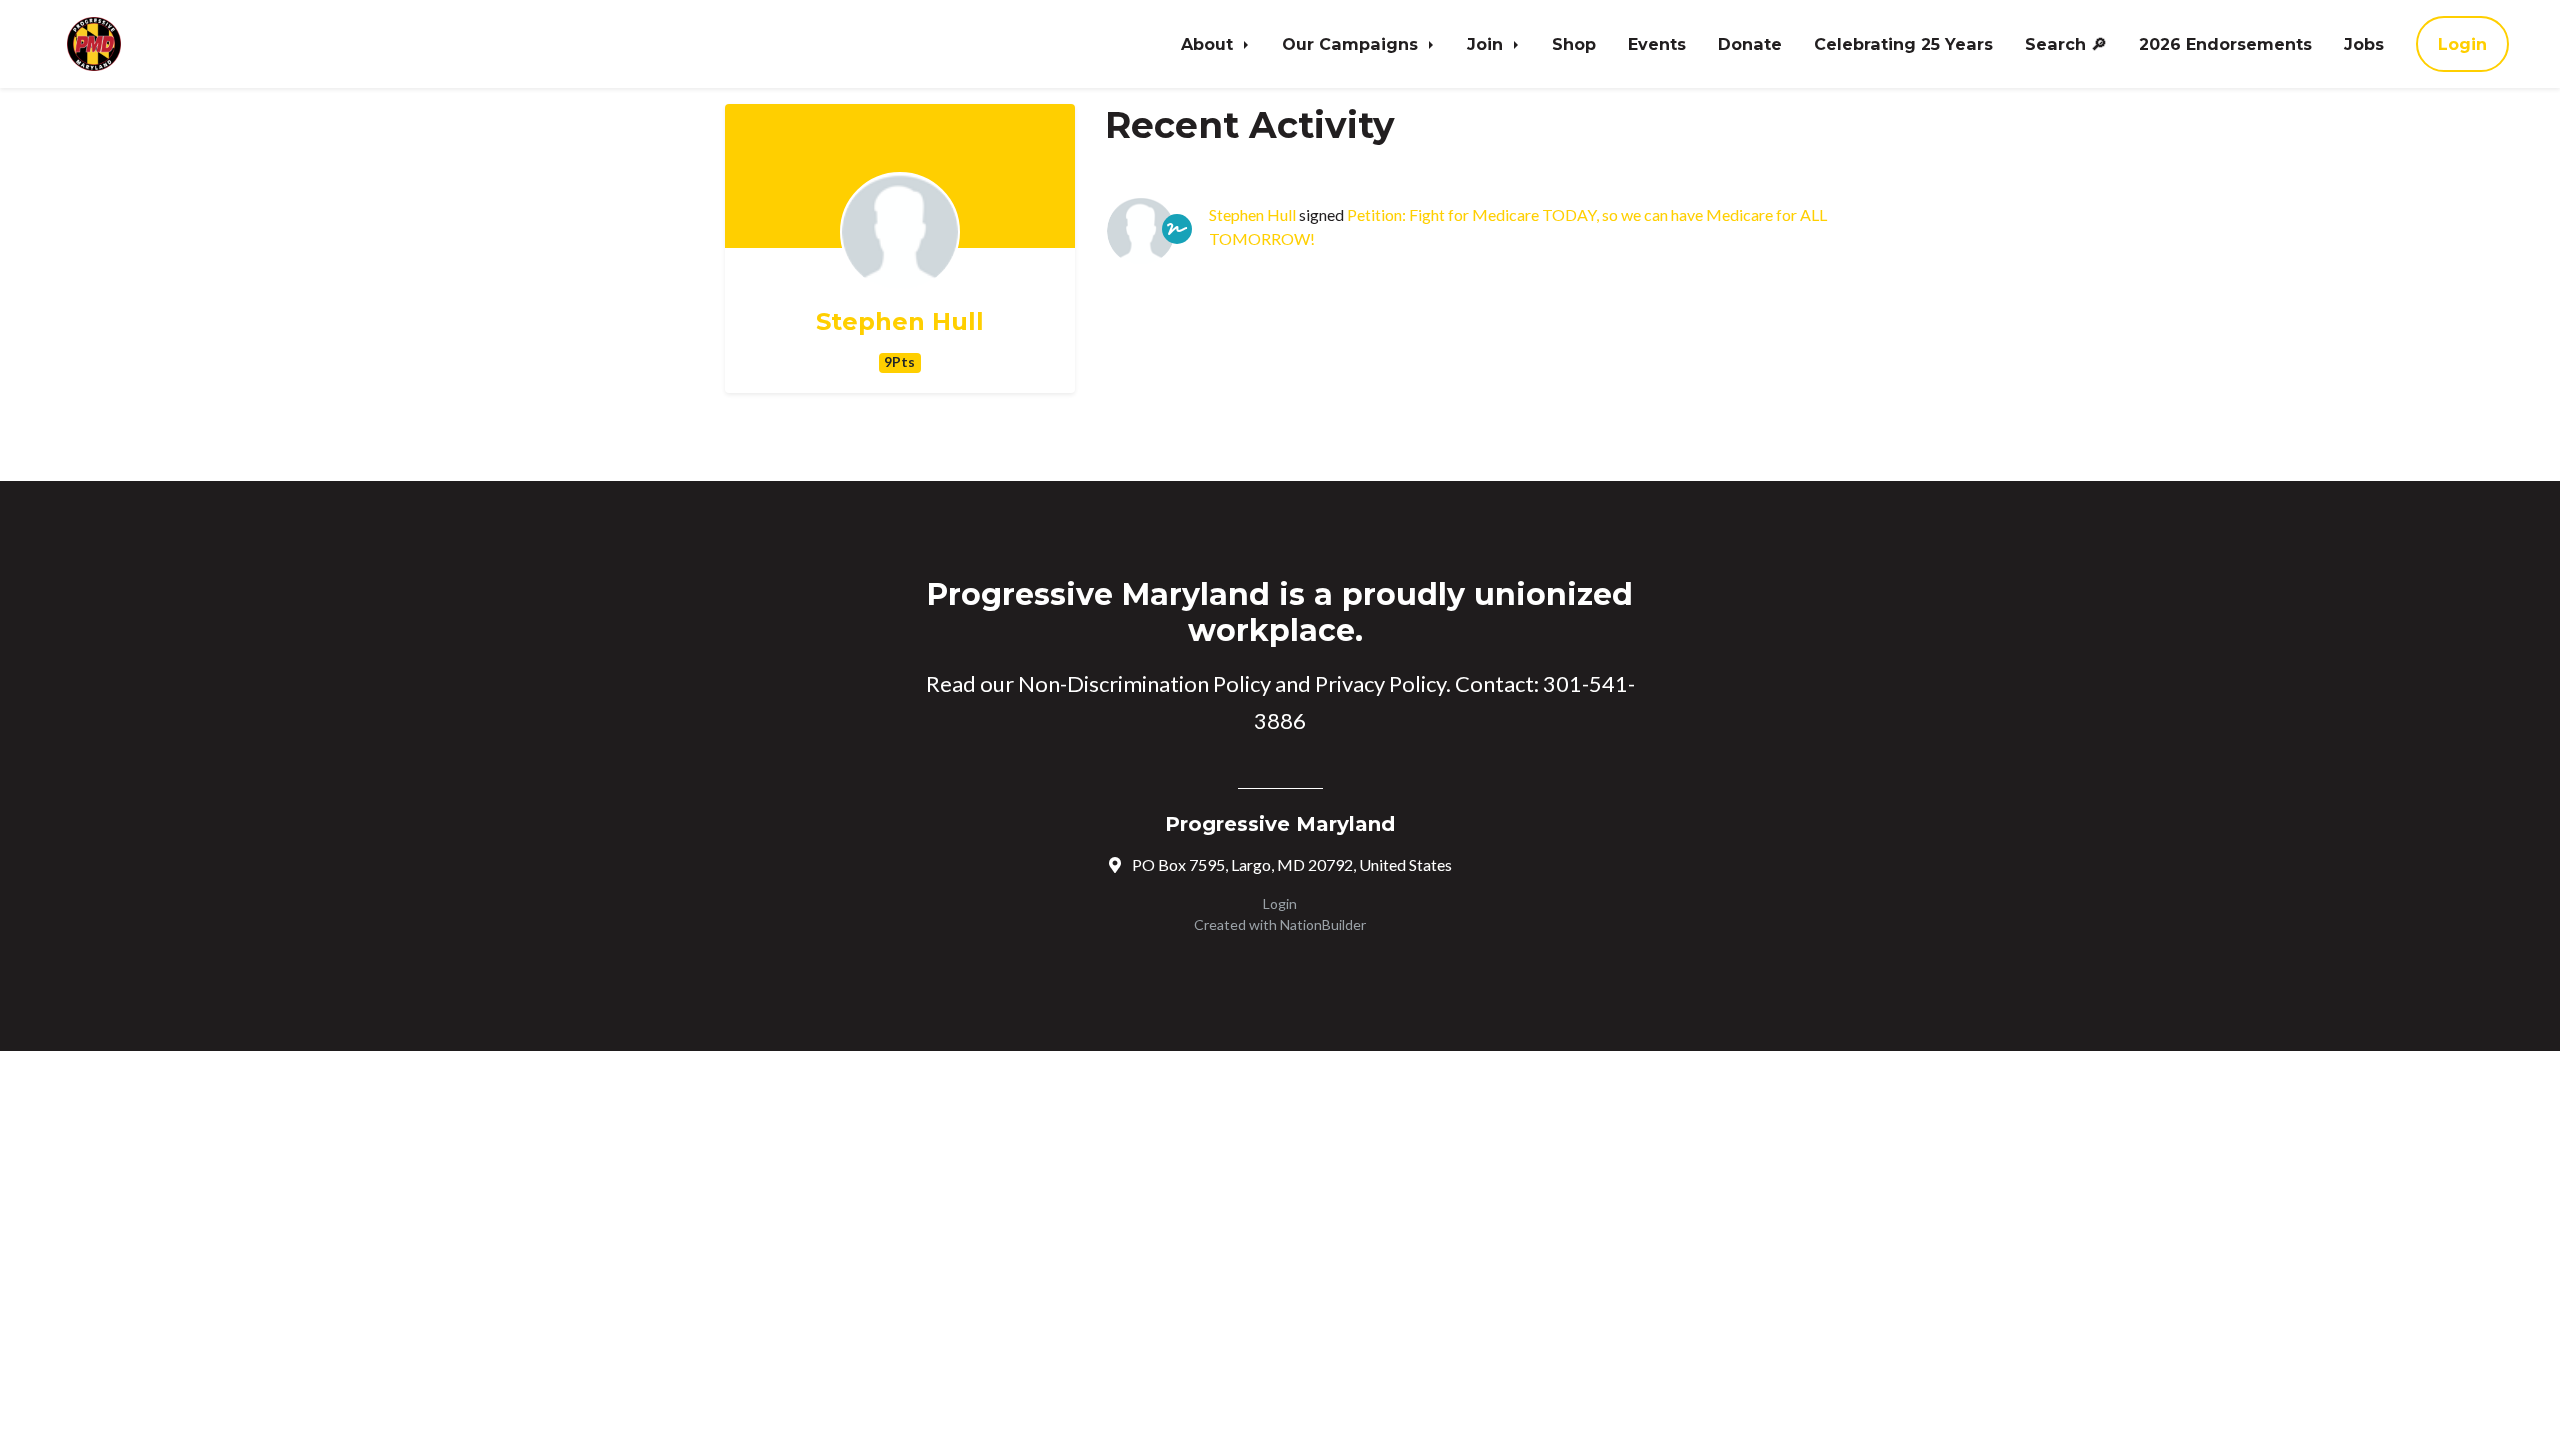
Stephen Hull (900, 322)
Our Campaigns (1352, 44)
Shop (1574, 44)
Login (2462, 44)
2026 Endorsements (2225, 44)
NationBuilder (1323, 924)
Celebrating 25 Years (1903, 44)
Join (1487, 44)
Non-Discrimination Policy (1144, 683)
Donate (1750, 44)
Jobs (2364, 44)
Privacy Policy (1380, 683)
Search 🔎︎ (2066, 44)
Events (1657, 44)
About (1209, 44)
